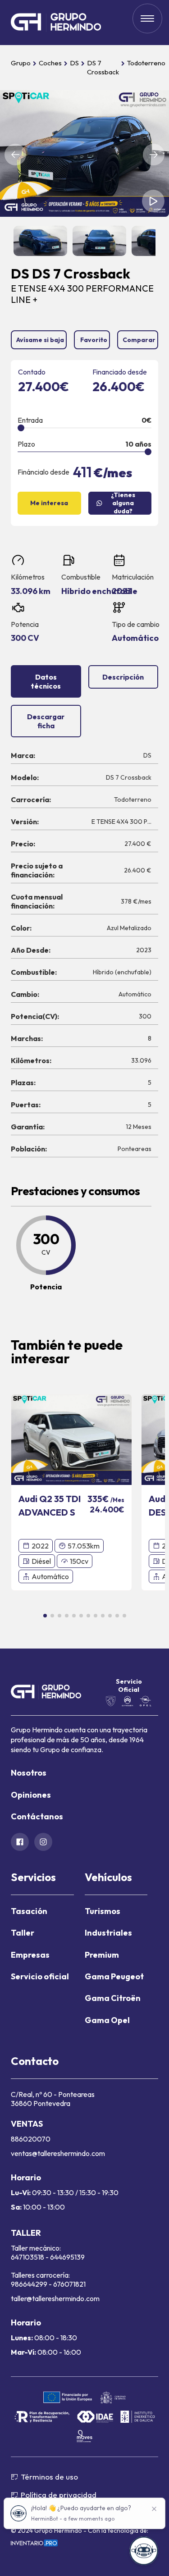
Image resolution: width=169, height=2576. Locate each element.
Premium (102, 1955)
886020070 (31, 2139)
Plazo (26, 444)
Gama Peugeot (114, 1976)
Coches (50, 63)
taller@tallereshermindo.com (55, 2298)
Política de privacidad (59, 2495)
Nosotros (29, 1773)
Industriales (108, 1933)
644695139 (67, 2257)
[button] (15, 155)
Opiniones (31, 1795)
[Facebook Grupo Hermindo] (20, 1842)
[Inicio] (56, 23)
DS (74, 63)
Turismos (103, 1911)
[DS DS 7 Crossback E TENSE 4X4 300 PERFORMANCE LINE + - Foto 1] (84, 153)
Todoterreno (146, 63)
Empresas (30, 1955)
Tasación (29, 1911)
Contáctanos (37, 1816)
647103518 (28, 2257)
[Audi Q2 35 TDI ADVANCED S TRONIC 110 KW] (71, 1439)
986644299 (29, 2284)
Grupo (21, 63)
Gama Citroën (113, 1998)
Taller (23, 1933)
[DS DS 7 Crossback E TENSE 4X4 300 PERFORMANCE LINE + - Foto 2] (40, 241)
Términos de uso (49, 2477)
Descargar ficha (46, 721)
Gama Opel (107, 2020)
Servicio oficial (40, 1976)
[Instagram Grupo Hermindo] (43, 1842)
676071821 (69, 2284)
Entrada (30, 420)
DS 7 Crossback (103, 67)
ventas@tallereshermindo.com (58, 2153)
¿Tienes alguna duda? (123, 503)
